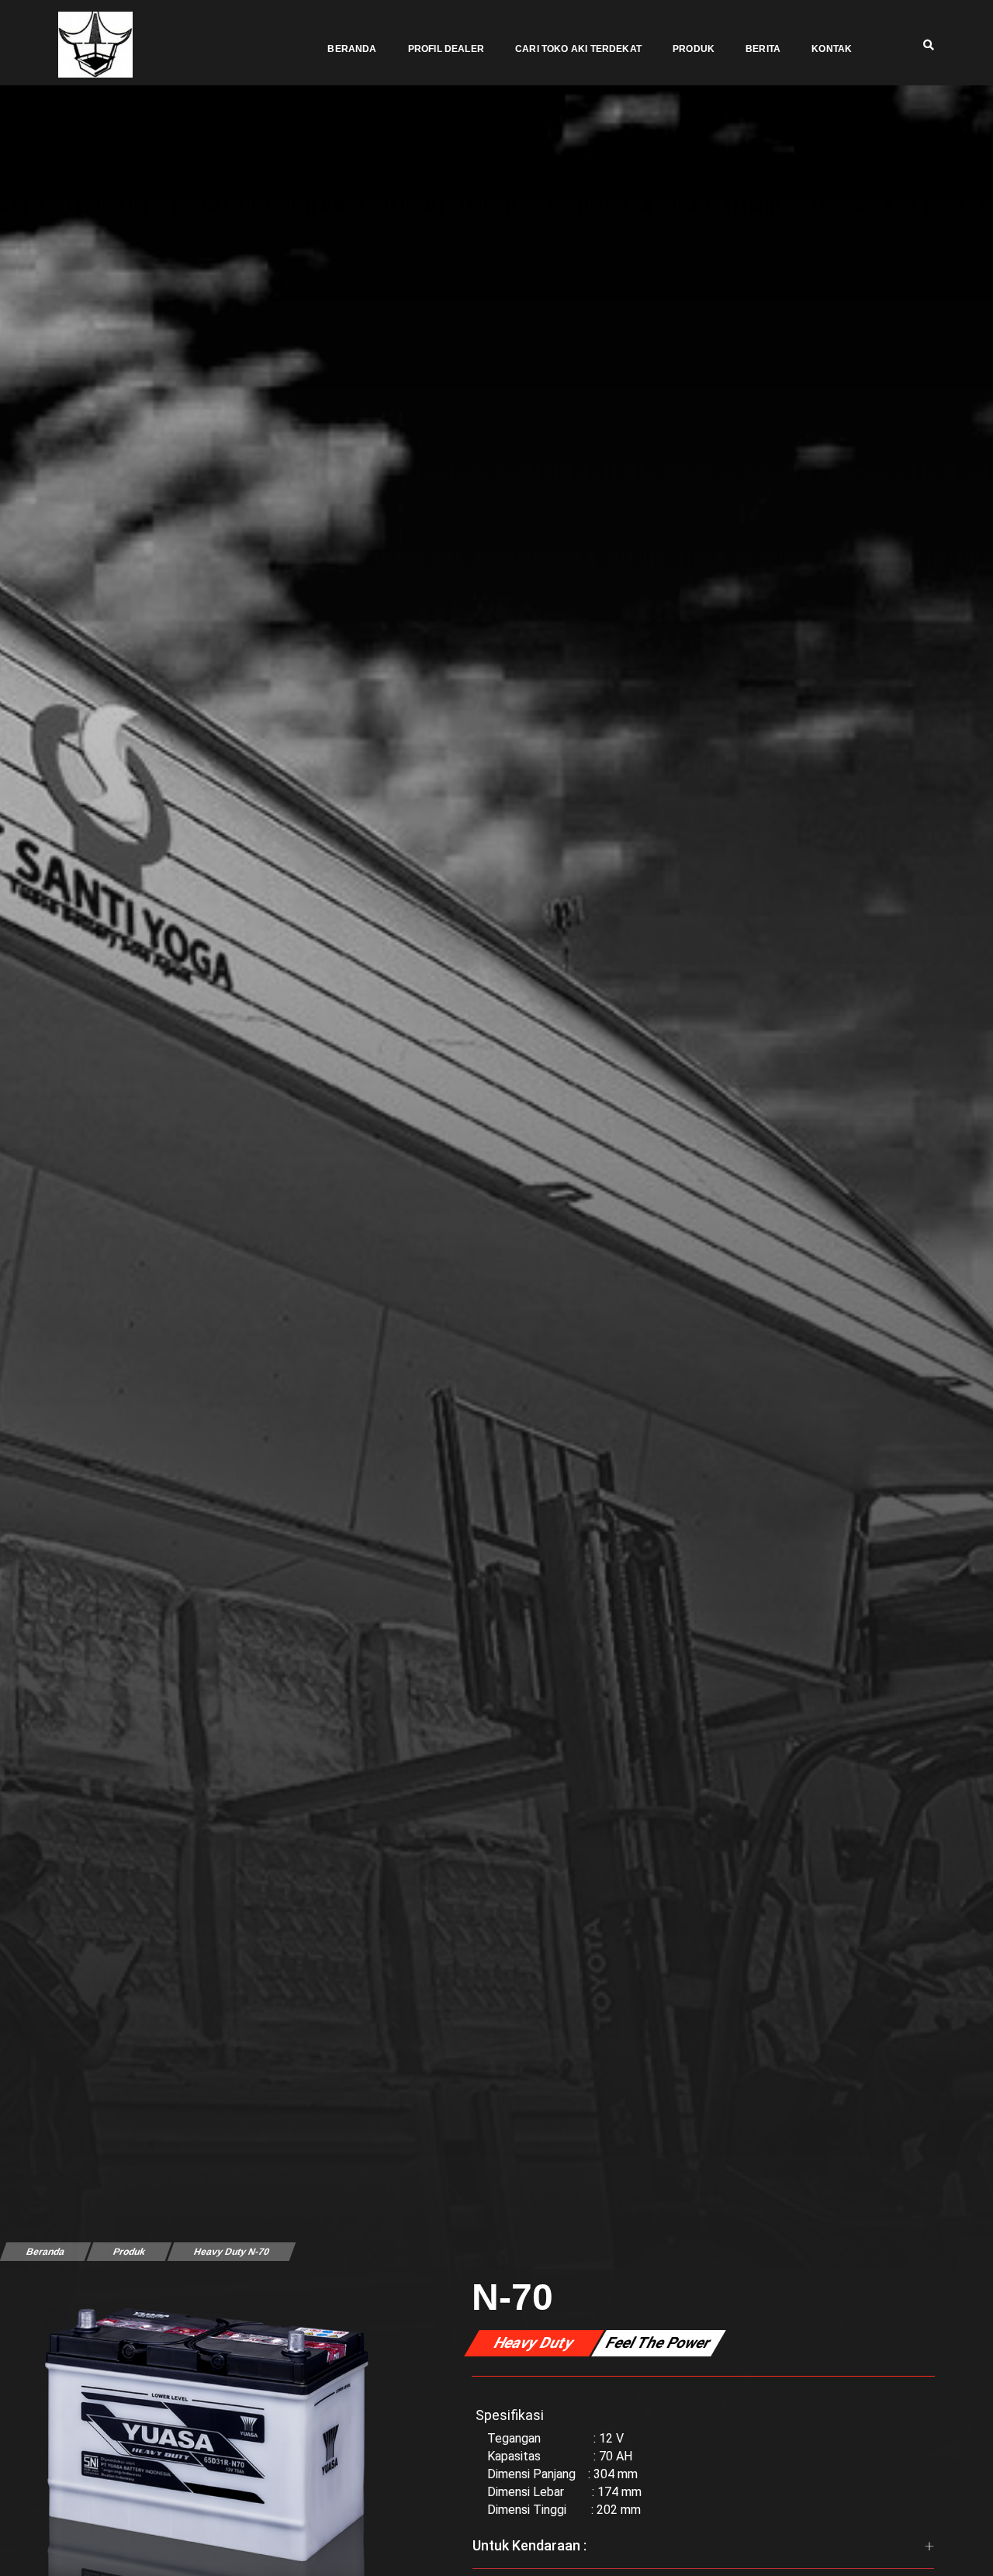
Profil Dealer (446, 49)
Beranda (352, 49)
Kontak (832, 49)
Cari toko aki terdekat (578, 49)
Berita (763, 49)
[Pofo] (95, 45)
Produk (694, 49)
